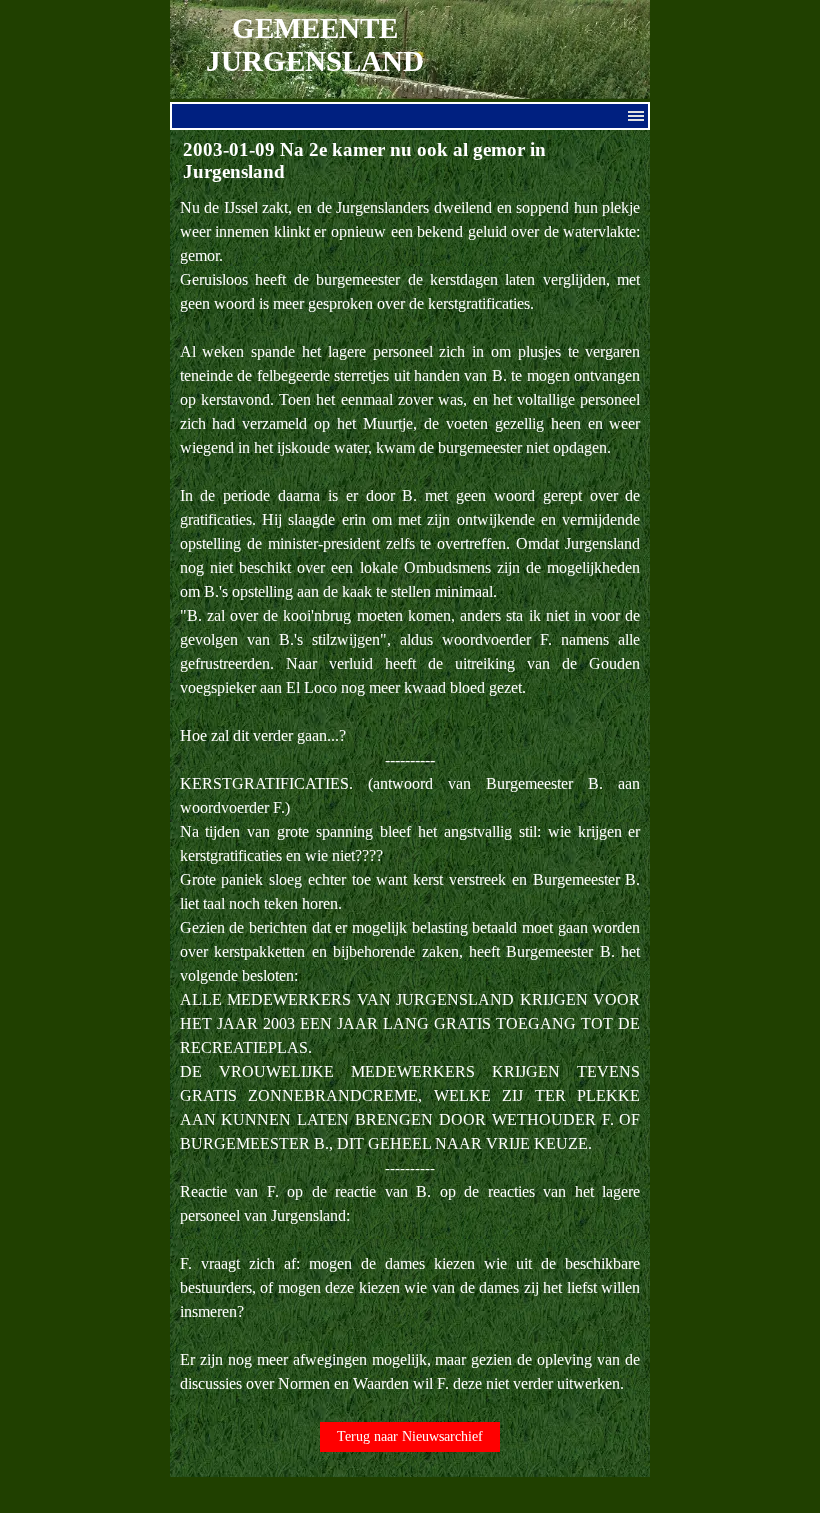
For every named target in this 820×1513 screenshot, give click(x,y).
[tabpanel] (410, 796)
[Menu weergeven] (636, 116)
